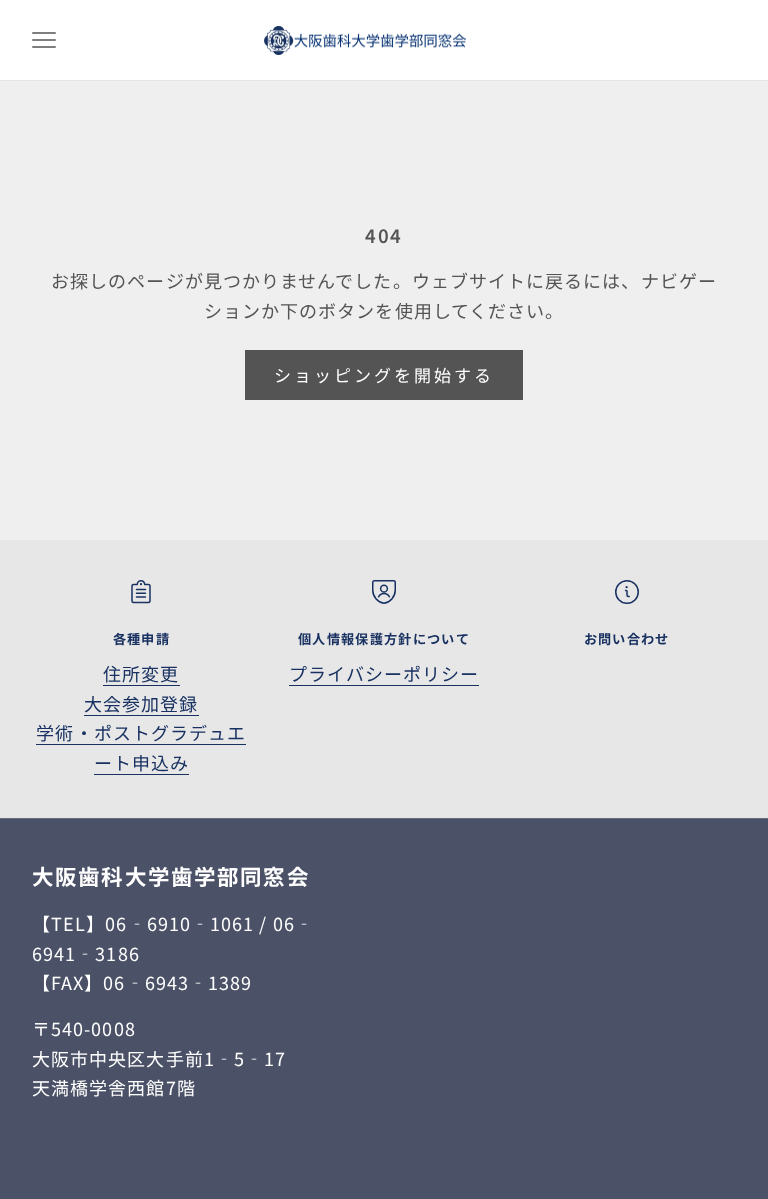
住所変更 (141, 673)
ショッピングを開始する (384, 374)
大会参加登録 (141, 703)
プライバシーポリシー (384, 673)
